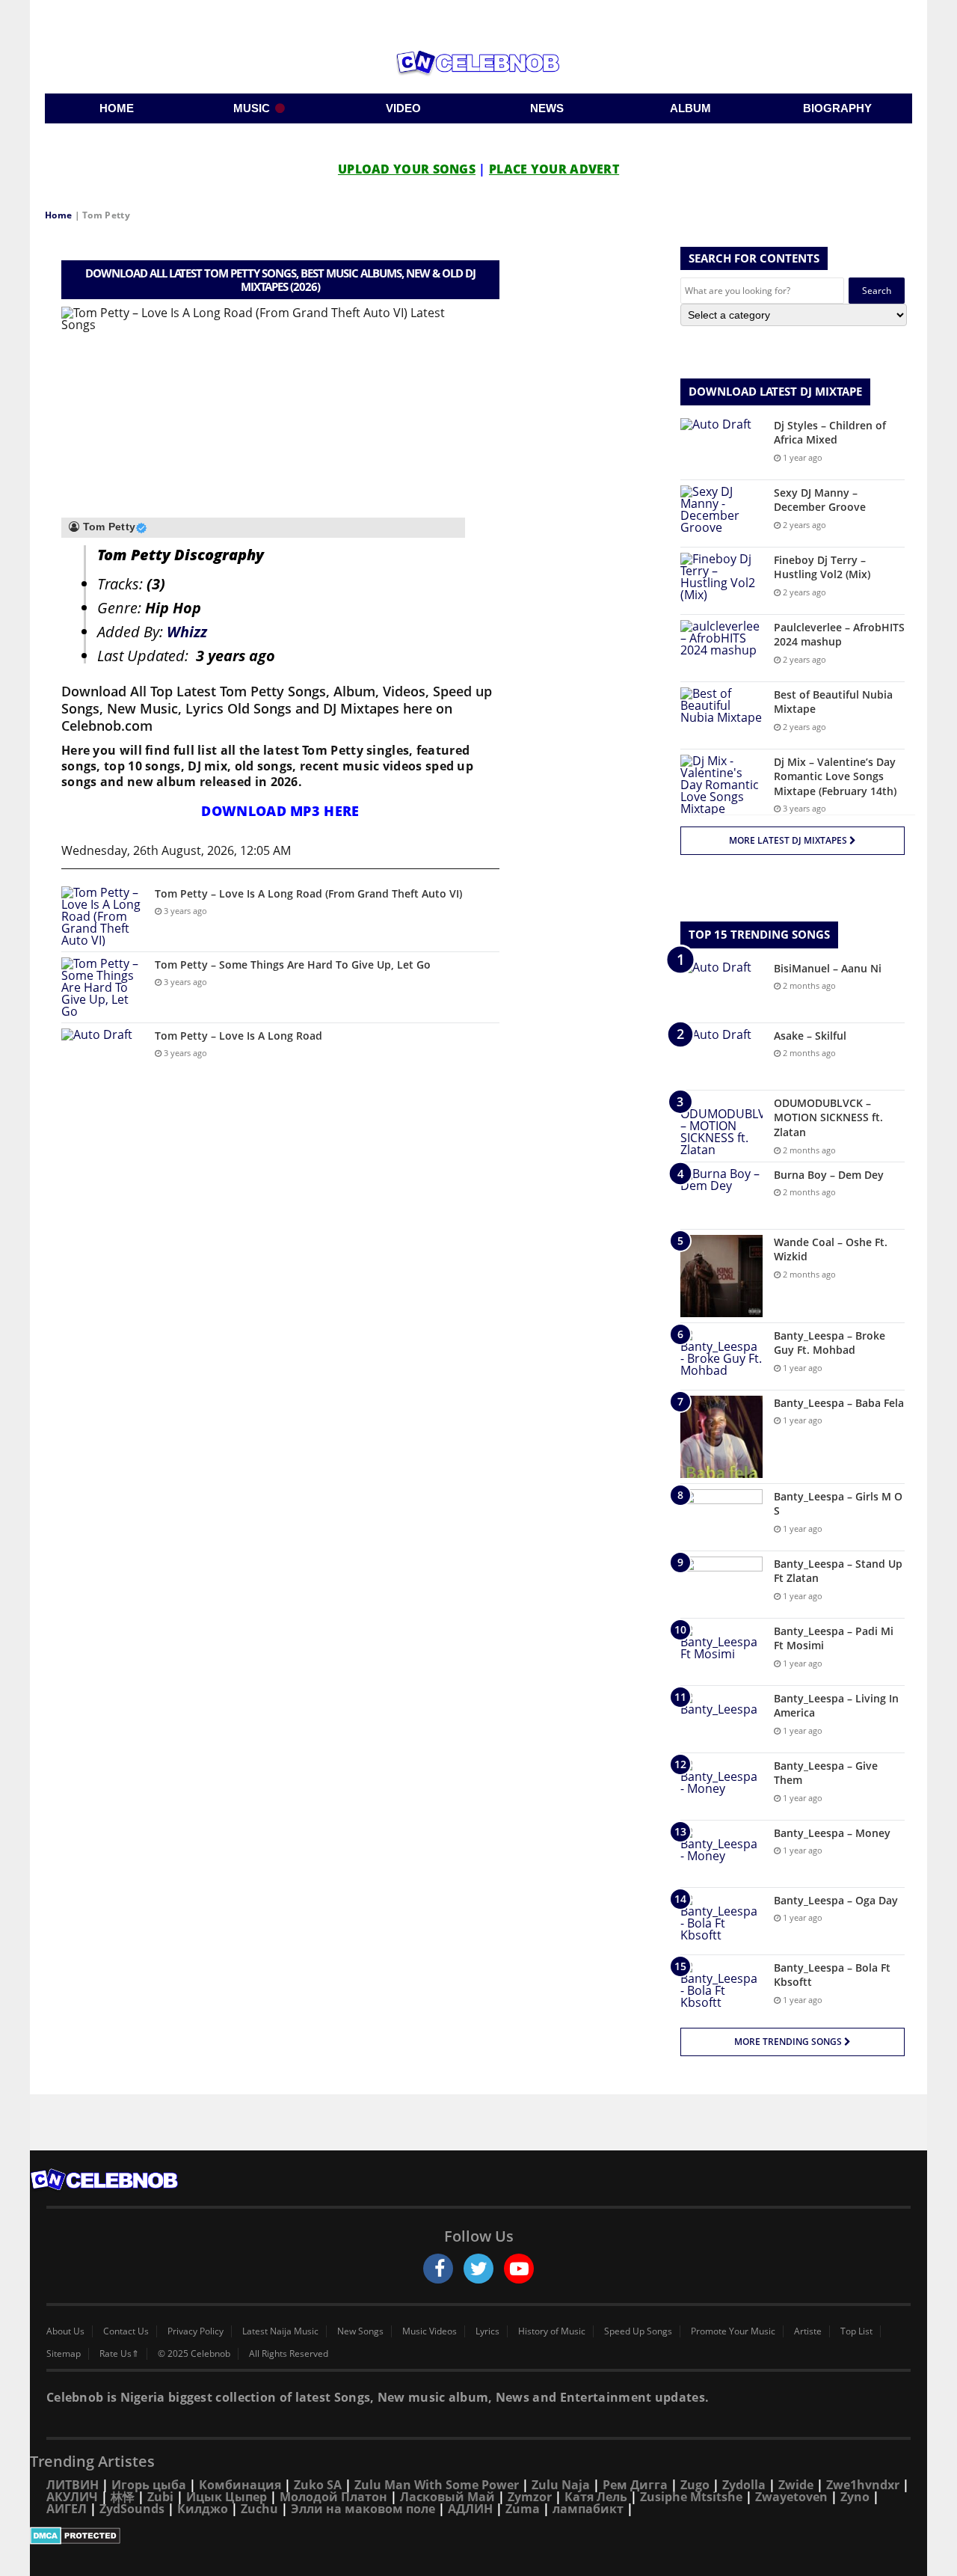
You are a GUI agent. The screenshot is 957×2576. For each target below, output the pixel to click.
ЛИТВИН (73, 2485)
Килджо (203, 2509)
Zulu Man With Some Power (437, 2485)
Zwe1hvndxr (863, 2485)
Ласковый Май (447, 2497)
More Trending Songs (789, 2042)
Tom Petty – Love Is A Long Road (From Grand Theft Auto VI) (308, 893)
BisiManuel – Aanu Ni (828, 968)
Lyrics (487, 2331)
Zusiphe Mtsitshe (691, 2497)
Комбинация (240, 2485)
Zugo (695, 2485)
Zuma (523, 2509)
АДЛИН (470, 2509)
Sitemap (64, 2354)
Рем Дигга (635, 2485)
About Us (65, 2331)
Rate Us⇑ (119, 2354)
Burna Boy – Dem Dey (829, 1175)
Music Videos (430, 2331)
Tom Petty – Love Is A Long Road (239, 1036)
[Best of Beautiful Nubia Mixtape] (721, 715)
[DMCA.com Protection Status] (478, 2536)
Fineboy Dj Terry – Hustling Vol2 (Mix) (822, 567)
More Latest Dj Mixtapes (789, 840)
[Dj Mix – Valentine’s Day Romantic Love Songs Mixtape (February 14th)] (721, 785)
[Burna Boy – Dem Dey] (721, 1196)
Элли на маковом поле (363, 2509)
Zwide (796, 2485)
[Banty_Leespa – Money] (721, 1854)
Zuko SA (318, 2485)
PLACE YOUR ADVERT (554, 169)
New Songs (360, 2331)
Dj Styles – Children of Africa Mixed (830, 433)
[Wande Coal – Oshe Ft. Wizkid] (721, 1276)
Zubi (160, 2497)
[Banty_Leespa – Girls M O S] (721, 1517)
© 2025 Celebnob (194, 2354)
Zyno (855, 2497)
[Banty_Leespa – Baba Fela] (721, 1437)
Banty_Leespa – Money (832, 1833)
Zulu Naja (561, 2485)
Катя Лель (596, 2497)
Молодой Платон (333, 2497)
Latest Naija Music (280, 2331)
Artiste (808, 2331)
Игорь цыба (149, 2485)
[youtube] (519, 2269)
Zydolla (744, 2485)
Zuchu (259, 2509)
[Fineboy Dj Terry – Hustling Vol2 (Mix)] (721, 581)
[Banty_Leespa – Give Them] (721, 1787)
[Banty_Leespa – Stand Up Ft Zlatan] (721, 1585)
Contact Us (126, 2331)
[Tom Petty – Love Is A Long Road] (102, 1057)
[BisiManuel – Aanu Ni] (721, 989)
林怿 (123, 2497)
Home (58, 215)
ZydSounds (132, 2509)
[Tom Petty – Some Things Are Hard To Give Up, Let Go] (102, 987)
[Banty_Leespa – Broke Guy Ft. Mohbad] (721, 1356)
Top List (856, 2331)
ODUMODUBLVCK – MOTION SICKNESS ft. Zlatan (828, 1117)
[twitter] (478, 2269)
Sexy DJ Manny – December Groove (820, 500)
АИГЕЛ (67, 2509)
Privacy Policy (196, 2331)
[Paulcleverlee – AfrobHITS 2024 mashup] (721, 648)
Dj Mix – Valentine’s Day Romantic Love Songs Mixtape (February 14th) (835, 776)
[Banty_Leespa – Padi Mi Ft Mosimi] (721, 1652)
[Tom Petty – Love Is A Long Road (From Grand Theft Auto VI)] (102, 916)
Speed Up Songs (638, 2331)
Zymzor (530, 2497)
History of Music (552, 2331)
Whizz (187, 632)
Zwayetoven (791, 2497)
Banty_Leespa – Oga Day (836, 1900)
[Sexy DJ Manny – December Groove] (721, 513)
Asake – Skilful (810, 1036)
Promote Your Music (733, 2331)
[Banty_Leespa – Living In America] (721, 1719)
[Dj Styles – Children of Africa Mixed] (721, 446)
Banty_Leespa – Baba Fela (839, 1403)
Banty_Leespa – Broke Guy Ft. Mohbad (830, 1343)
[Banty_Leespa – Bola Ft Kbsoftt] (721, 1988)
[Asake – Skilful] (721, 1057)
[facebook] (438, 2269)
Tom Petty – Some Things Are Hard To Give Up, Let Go (293, 965)
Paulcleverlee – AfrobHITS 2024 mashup (839, 635)
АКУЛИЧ (72, 2497)
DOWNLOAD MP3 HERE (280, 811)
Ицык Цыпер (227, 2497)
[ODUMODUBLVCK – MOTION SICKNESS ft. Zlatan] (721, 1126)
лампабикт (588, 2509)
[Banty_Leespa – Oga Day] (721, 1921)
